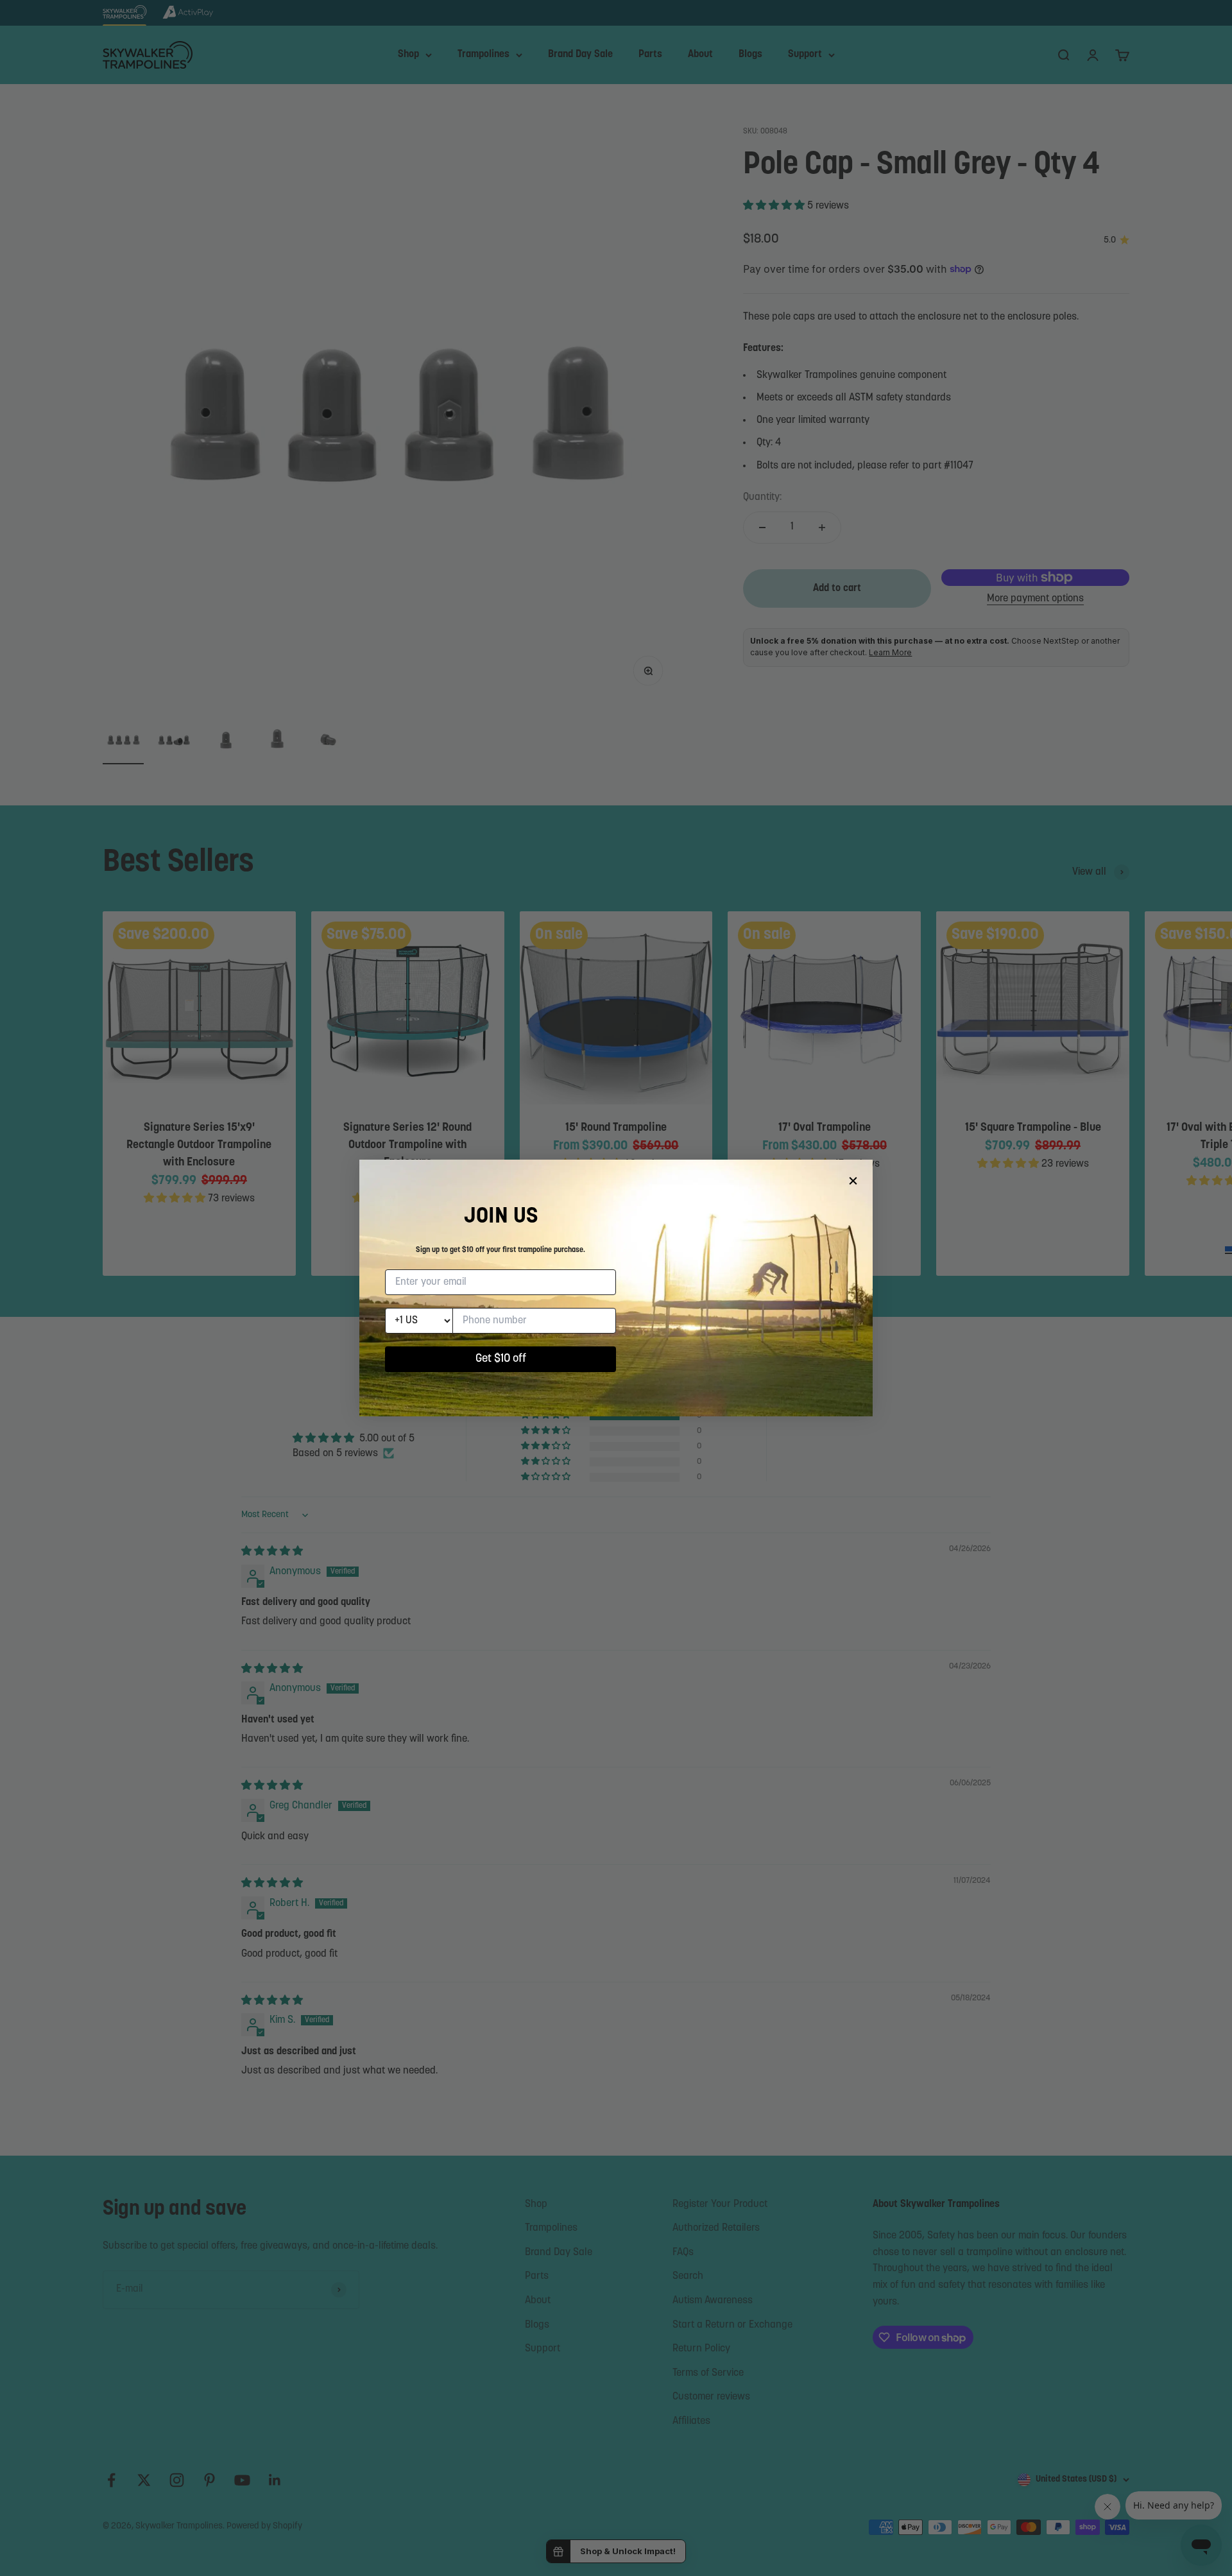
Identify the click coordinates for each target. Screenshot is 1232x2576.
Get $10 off (501, 1359)
